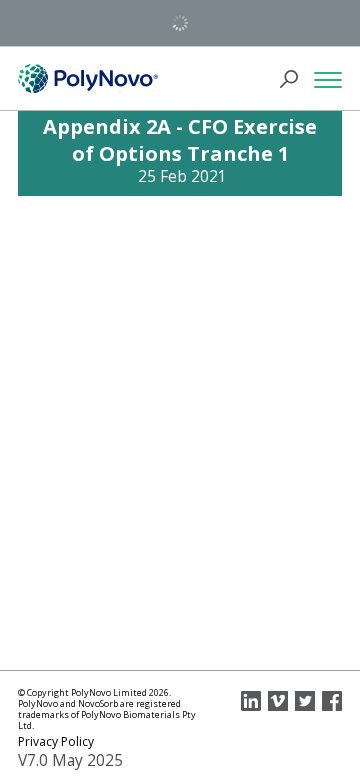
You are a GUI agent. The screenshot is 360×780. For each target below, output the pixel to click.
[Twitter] (305, 701)
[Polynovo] (88, 79)
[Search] (295, 79)
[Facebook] (332, 701)
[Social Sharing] (251, 701)
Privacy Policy (56, 741)
